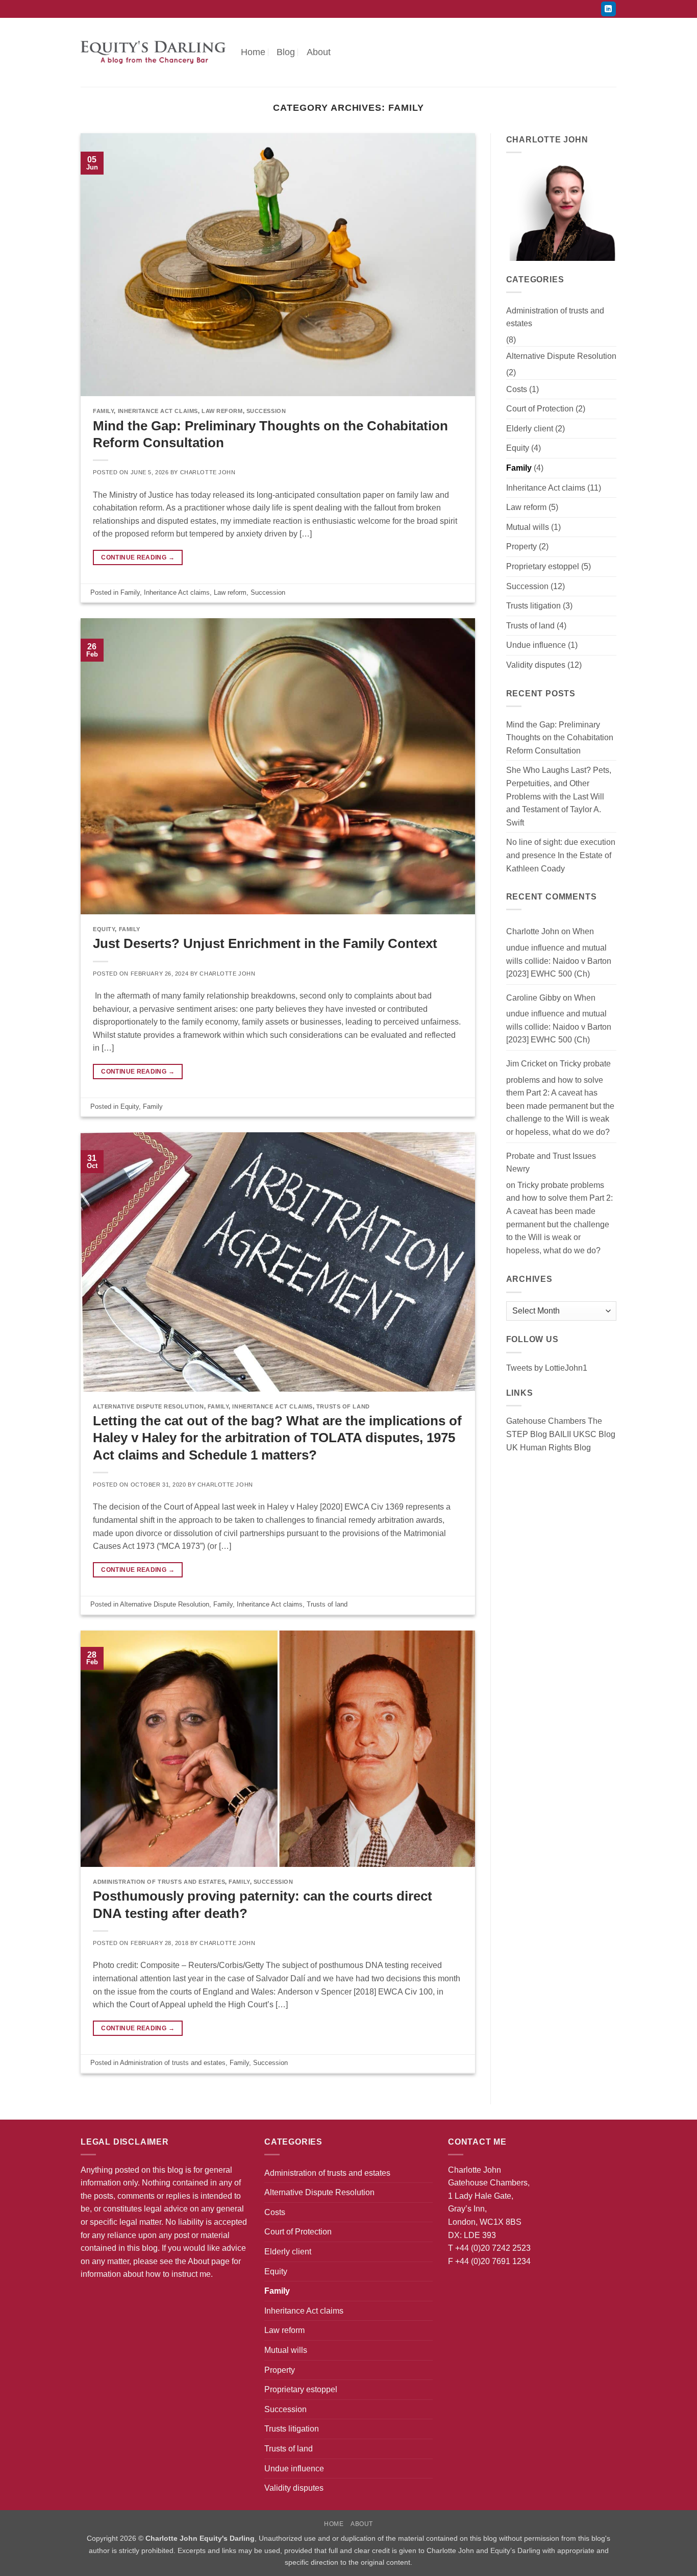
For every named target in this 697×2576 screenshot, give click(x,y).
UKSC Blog (594, 1434)
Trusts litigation (533, 606)
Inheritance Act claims (158, 411)
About (319, 52)
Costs (517, 389)
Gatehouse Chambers (546, 1421)
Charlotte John (208, 472)
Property (521, 546)
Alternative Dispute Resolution (148, 1406)
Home (253, 52)
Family (103, 411)
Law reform (222, 411)
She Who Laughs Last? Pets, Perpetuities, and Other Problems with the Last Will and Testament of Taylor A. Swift (559, 796)
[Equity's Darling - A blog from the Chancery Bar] (153, 52)
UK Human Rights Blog (549, 1448)
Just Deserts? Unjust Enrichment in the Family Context (265, 943)
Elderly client (530, 429)
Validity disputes (536, 665)
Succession (266, 411)
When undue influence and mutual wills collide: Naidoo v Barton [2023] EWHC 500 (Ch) (559, 953)
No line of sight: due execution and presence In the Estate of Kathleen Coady (561, 855)
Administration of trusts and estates (159, 1882)
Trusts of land (343, 1406)
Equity (104, 929)
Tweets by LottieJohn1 (547, 1368)
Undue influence (536, 645)
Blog (286, 52)
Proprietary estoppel (543, 566)
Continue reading (138, 557)
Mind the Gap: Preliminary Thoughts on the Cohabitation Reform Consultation (560, 738)
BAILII (560, 1434)
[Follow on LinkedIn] (608, 9)
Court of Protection (540, 409)
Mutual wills (528, 527)
